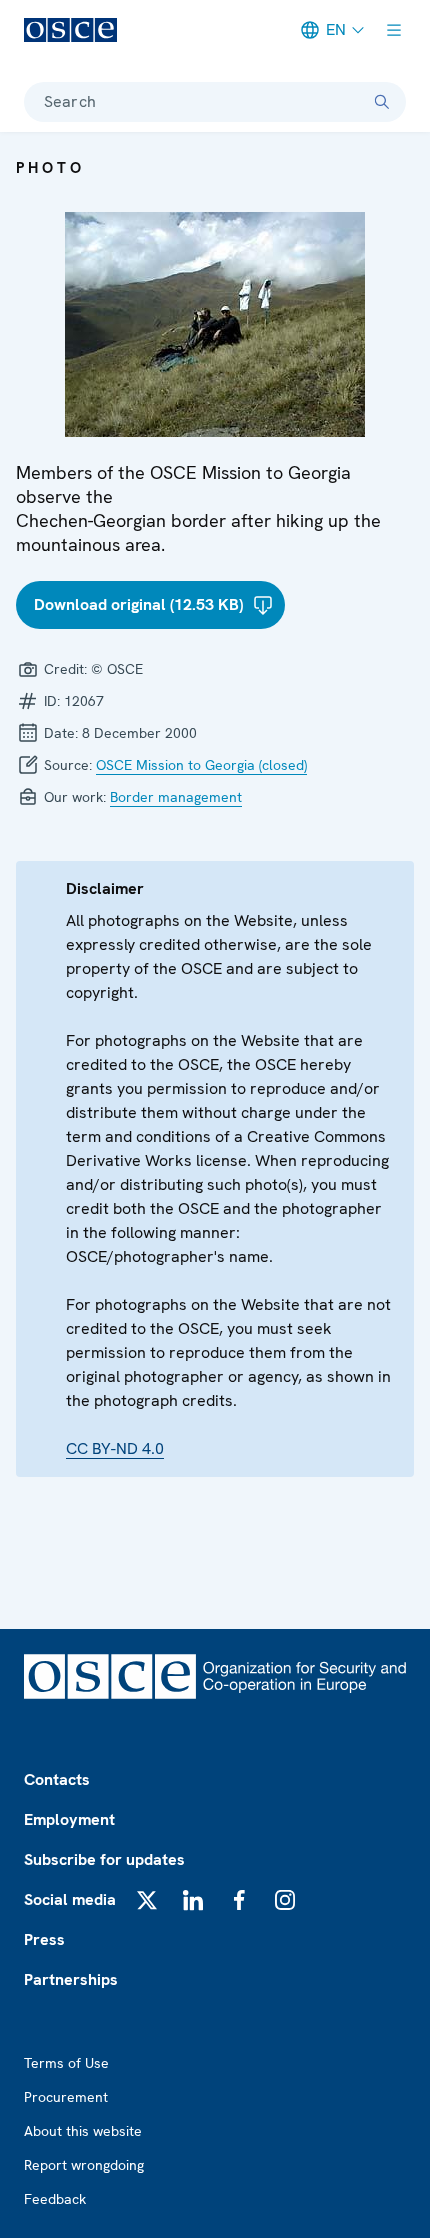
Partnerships (71, 1979)
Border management (176, 797)
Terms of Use (66, 2063)
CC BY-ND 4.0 (115, 1448)
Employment (69, 1819)
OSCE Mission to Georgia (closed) (201, 765)
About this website (83, 2131)
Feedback (55, 2199)
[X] (147, 1900)
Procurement (66, 2097)
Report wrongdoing (84, 2165)
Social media (70, 1899)
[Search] (382, 102)
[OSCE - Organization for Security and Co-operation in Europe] (70, 30)
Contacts (57, 1779)
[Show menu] (394, 30)
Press (44, 1939)
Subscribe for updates (104, 1859)
